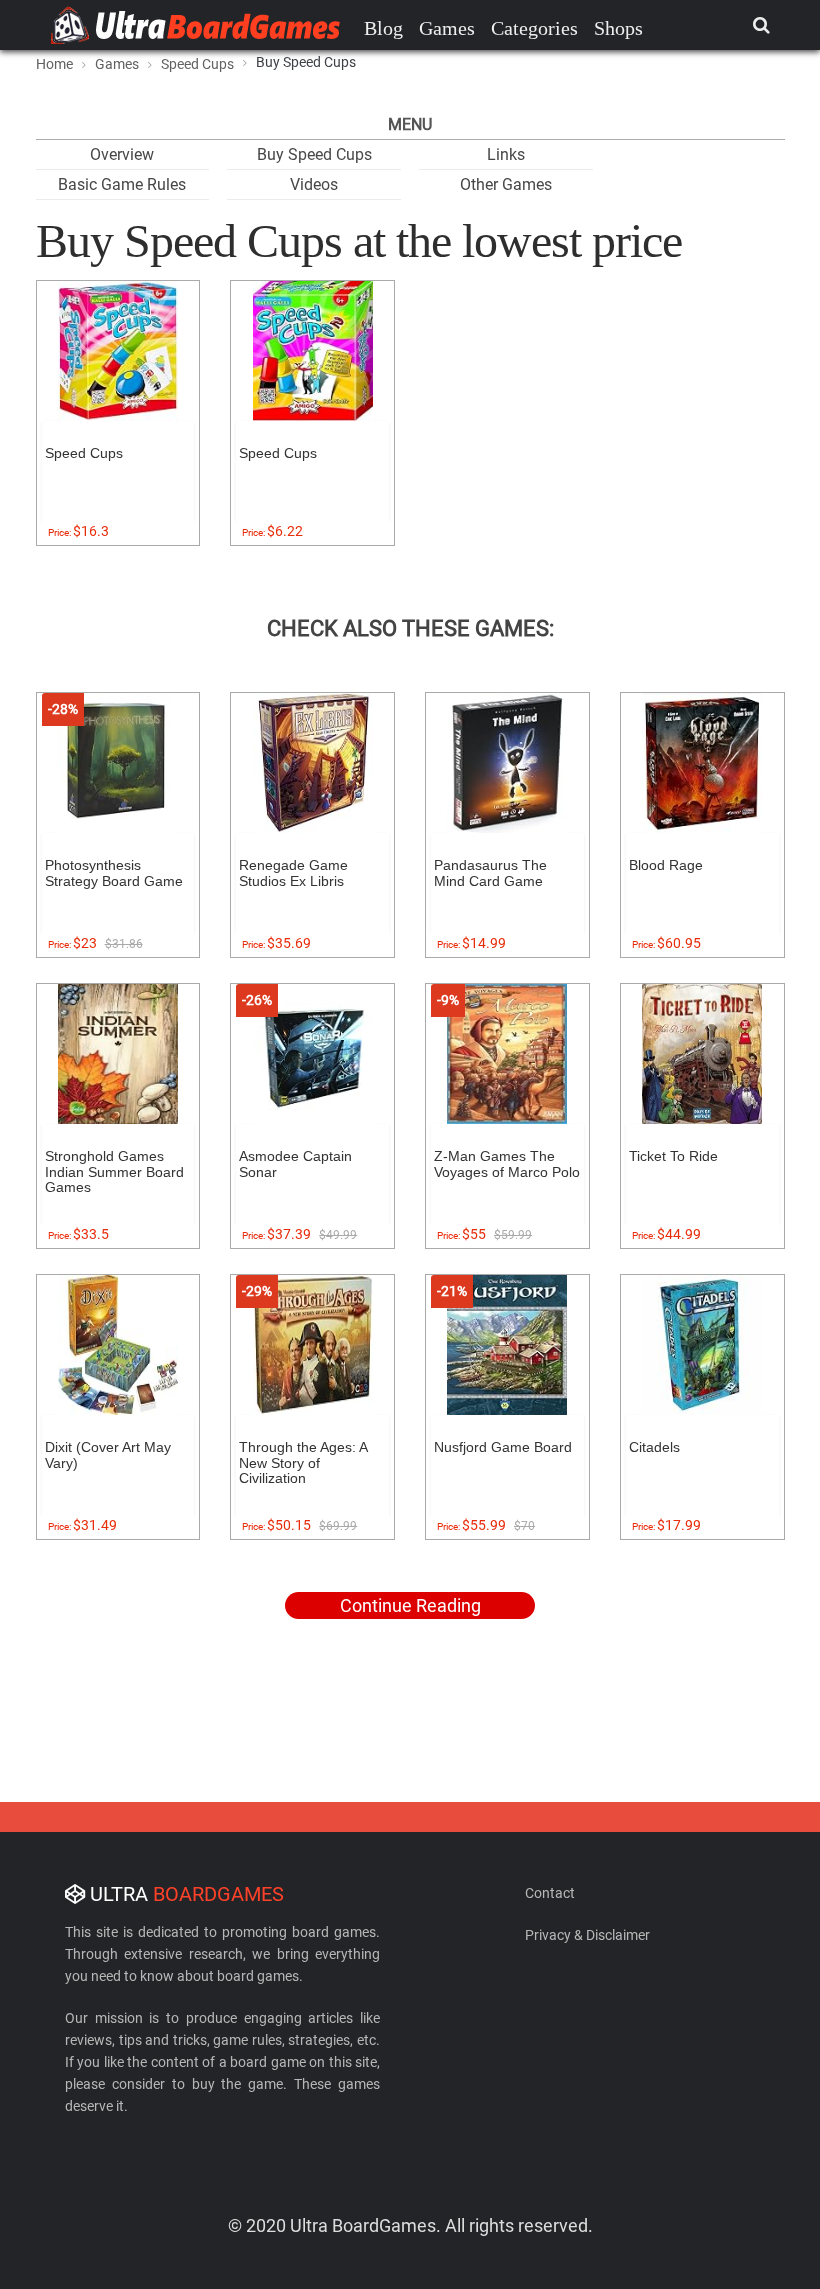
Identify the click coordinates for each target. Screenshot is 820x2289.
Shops (618, 28)
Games (447, 28)
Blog (383, 28)
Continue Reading (410, 1605)
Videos (314, 184)
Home (54, 64)
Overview (122, 154)
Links (506, 154)
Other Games (506, 184)
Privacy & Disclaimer (587, 1935)
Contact (550, 1893)
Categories (534, 28)
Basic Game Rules (122, 184)
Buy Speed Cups (314, 154)
